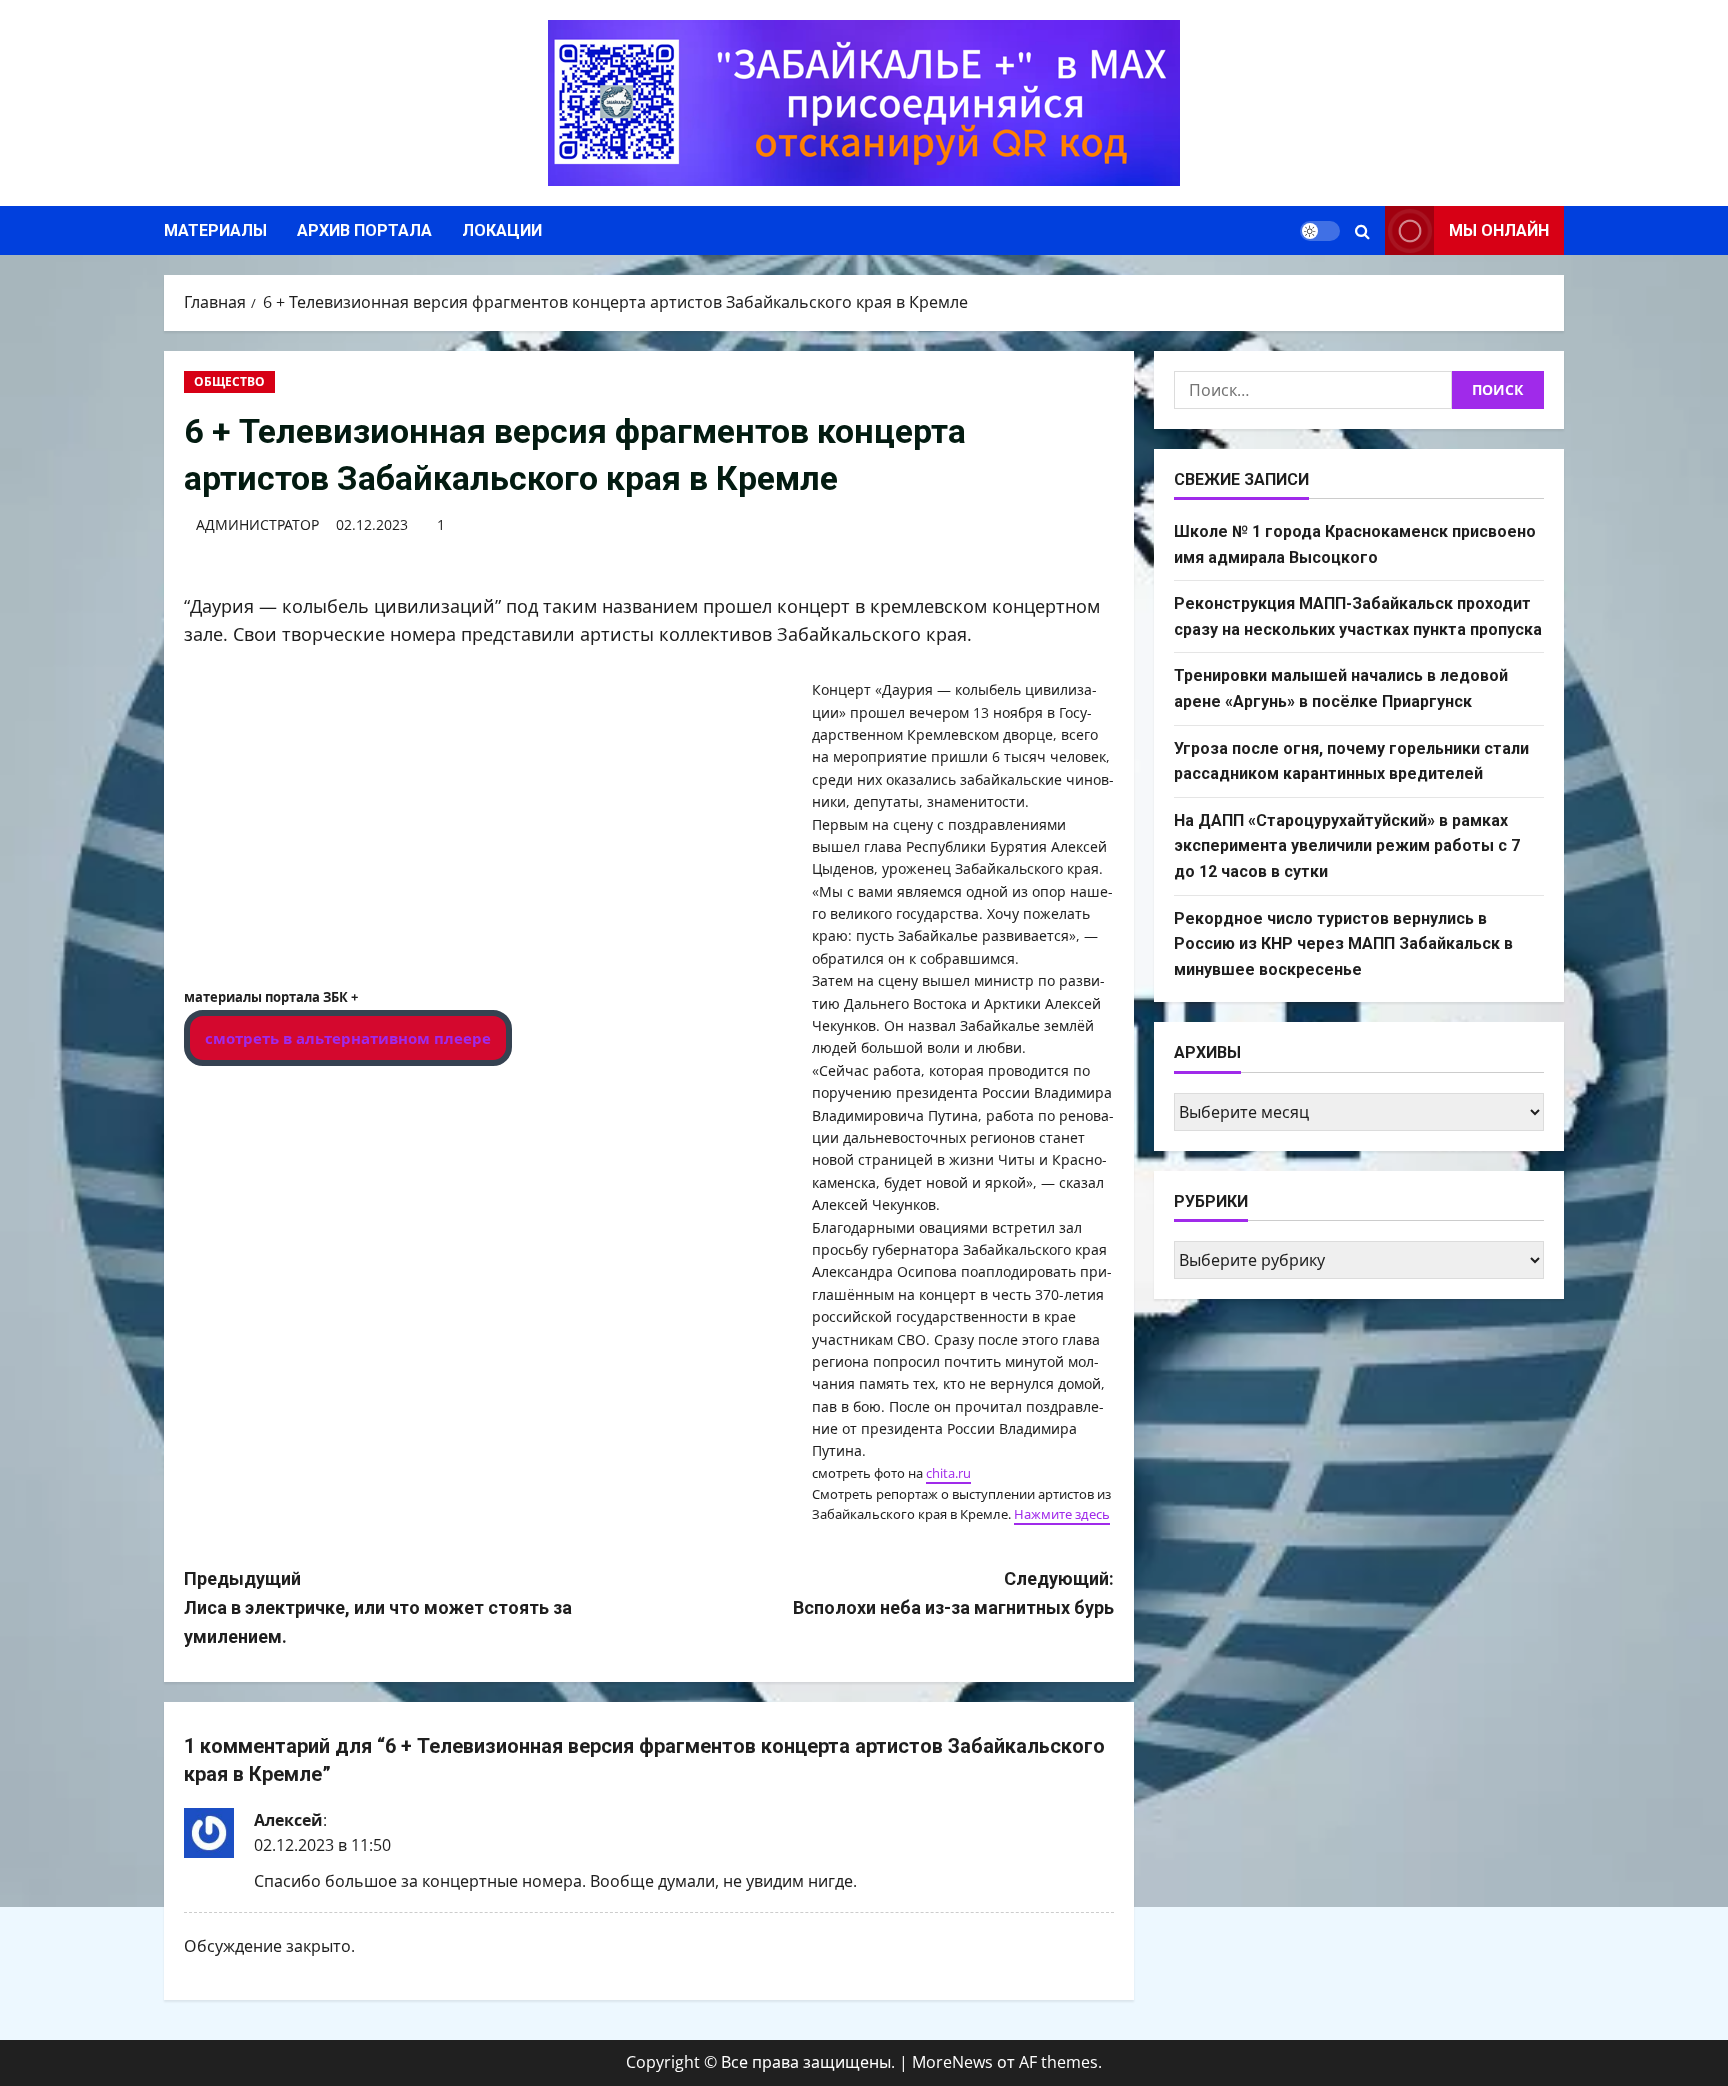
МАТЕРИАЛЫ (215, 230)
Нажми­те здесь (1062, 1514)
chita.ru (948, 1473)
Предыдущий (378, 1607)
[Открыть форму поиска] (1362, 231)
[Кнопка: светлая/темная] (1320, 231)
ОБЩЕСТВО (229, 381)
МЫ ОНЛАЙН (1499, 230)
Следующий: (953, 1593)
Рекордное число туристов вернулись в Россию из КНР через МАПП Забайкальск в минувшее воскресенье (1343, 944)
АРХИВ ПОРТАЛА (364, 230)
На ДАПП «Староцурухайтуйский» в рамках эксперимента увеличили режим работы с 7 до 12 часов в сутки (1347, 846)
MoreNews (952, 2062)
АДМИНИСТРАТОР (257, 524)
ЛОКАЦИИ (502, 230)
